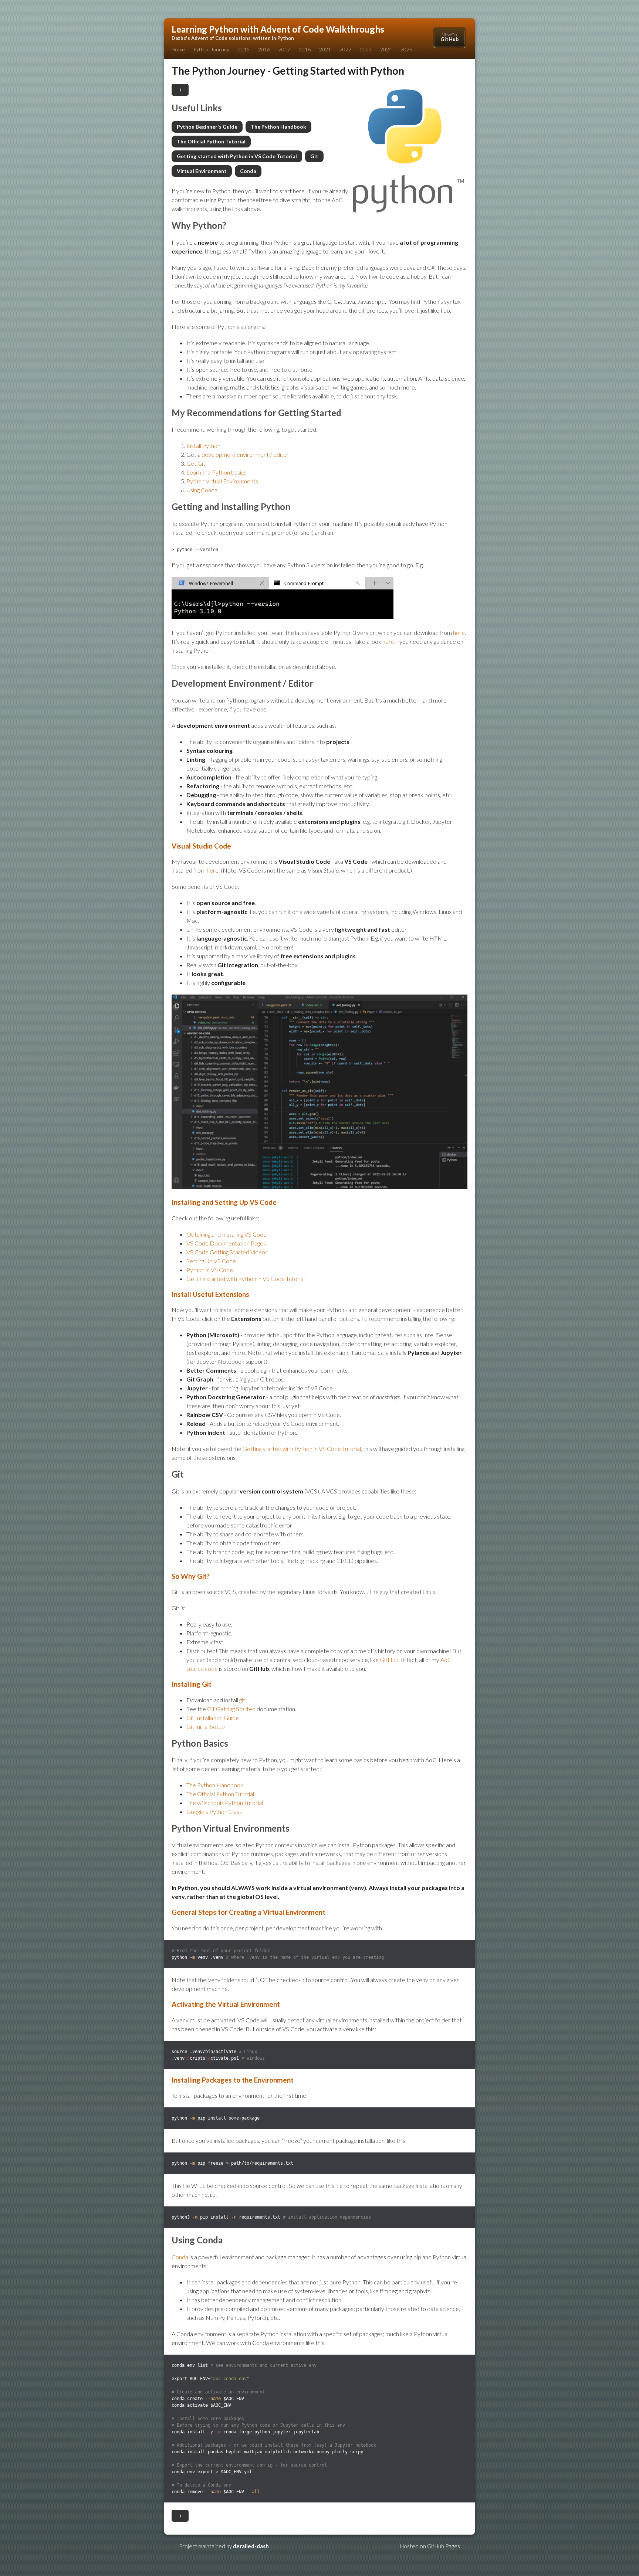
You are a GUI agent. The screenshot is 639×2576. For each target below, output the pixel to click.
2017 (284, 49)
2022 (345, 49)
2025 (406, 49)
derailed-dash (251, 2546)
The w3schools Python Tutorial (225, 1803)
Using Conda (202, 490)
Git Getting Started (231, 1709)
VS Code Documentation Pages (226, 1243)
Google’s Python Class (214, 1812)
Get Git (196, 463)
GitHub (389, 1660)
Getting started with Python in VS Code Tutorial (237, 156)
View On (449, 37)
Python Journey (211, 49)
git (242, 1700)
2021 (325, 49)
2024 (386, 49)
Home (178, 49)
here (459, 633)
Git (314, 156)
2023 (366, 49)
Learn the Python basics (217, 472)
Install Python (203, 446)
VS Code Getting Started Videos (227, 1252)
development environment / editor (245, 454)
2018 (305, 49)
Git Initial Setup (206, 1727)
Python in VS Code (210, 1270)
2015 (244, 49)
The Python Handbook (278, 127)
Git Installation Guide (213, 1718)
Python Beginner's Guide (207, 127)
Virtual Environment (202, 171)
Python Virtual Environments (222, 481)
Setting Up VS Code (211, 1261)
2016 (264, 49)
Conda (248, 171)
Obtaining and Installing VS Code (226, 1234)
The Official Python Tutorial (211, 141)
